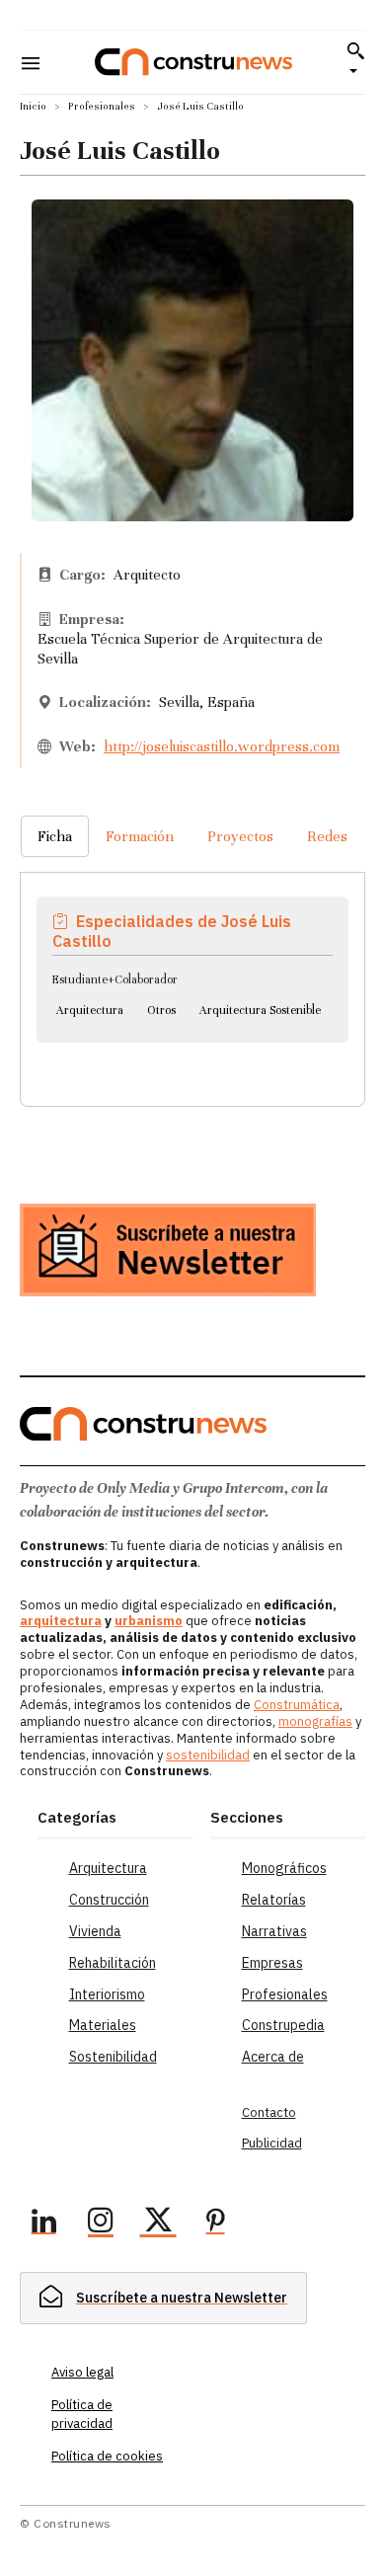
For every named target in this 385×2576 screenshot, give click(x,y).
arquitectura (61, 1621)
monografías (315, 1721)
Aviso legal (82, 2372)
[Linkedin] (43, 2224)
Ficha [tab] (55, 836)
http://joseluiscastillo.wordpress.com (222, 746)
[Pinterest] (215, 2224)
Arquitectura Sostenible (260, 1010)
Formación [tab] (140, 836)
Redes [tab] (327, 836)
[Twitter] (158, 2224)
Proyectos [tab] (240, 836)
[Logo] (193, 62)
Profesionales (102, 106)
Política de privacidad (82, 2414)
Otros (161, 1010)
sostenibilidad (208, 1755)
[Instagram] (101, 2224)
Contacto (269, 2112)
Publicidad (272, 2143)
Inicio (33, 106)
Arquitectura (90, 1010)
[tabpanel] (192, 965)
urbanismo (149, 1621)
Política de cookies (107, 2456)
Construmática (297, 1705)
